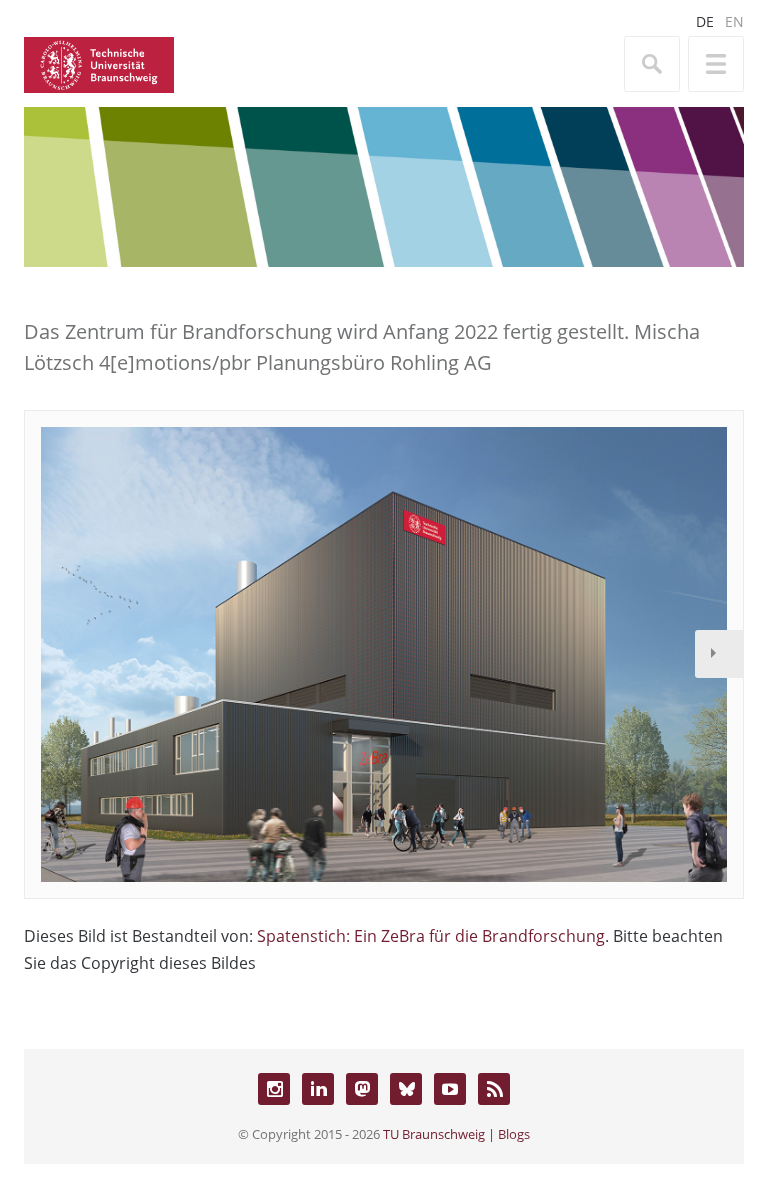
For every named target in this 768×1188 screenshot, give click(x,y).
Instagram (274, 1089)
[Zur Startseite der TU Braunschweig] (99, 63)
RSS (494, 1089)
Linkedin (318, 1089)
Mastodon (362, 1089)
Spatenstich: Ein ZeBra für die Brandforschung (431, 936)
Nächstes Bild (719, 654)
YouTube (450, 1089)
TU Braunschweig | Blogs (456, 1134)
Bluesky (406, 1089)
